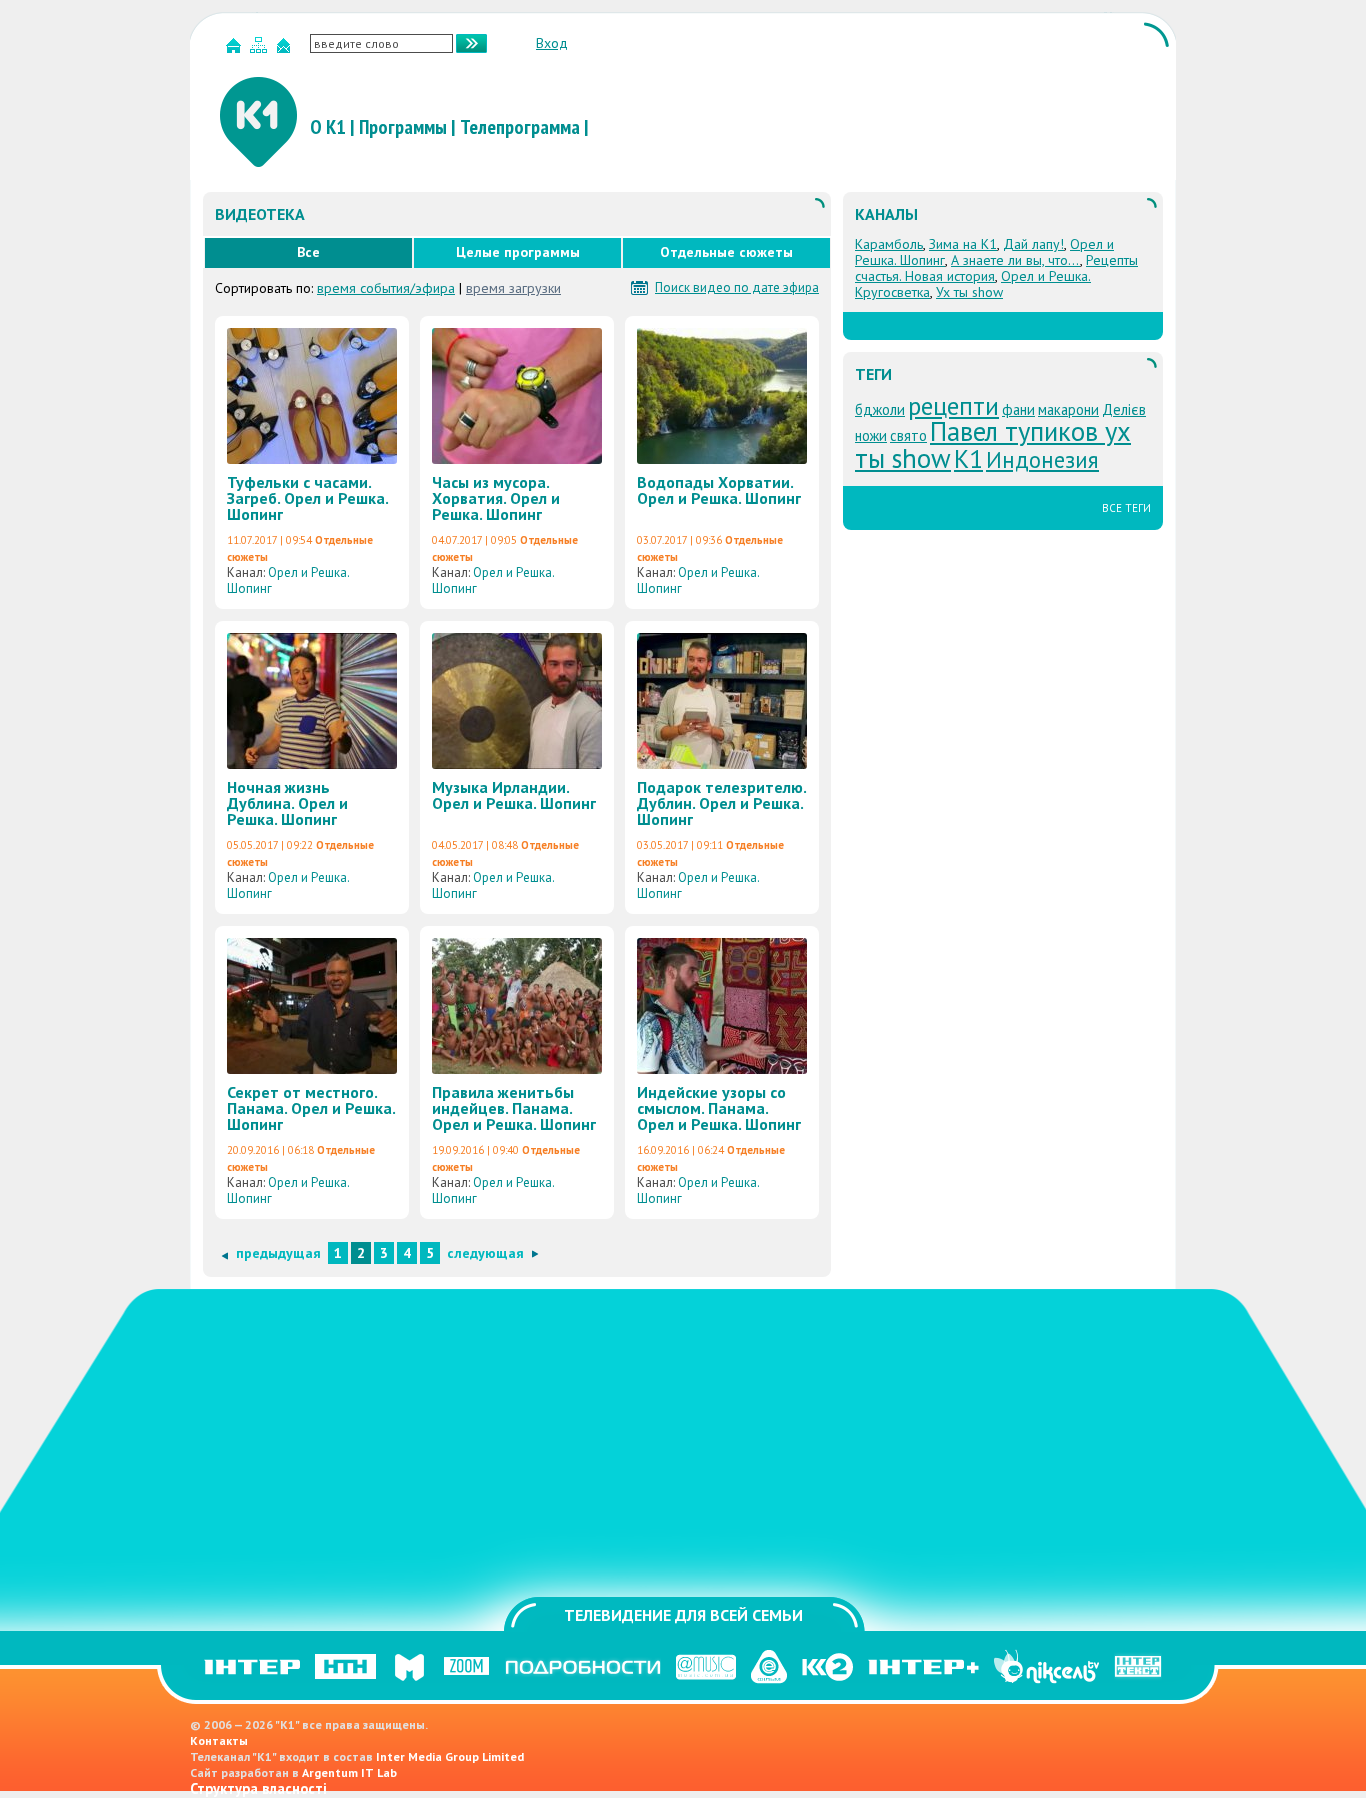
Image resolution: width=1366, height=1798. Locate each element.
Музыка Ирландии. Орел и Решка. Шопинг (514, 795)
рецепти (953, 405)
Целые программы (518, 252)
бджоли (880, 409)
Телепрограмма (520, 127)
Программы (403, 127)
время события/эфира (386, 288)
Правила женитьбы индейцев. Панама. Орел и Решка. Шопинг (514, 1108)
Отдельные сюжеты (726, 252)
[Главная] (236, 49)
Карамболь (889, 244)
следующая (485, 1253)
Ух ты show (969, 292)
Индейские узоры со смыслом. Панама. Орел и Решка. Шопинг (719, 1108)
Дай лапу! (1033, 244)
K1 (968, 458)
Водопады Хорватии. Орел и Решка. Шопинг (719, 490)
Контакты (219, 1740)
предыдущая (278, 1253)
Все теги (1126, 508)
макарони (1068, 409)
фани (1018, 409)
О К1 (328, 127)
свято (908, 435)
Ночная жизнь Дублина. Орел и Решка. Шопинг (287, 803)
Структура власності (258, 1788)
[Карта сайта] (261, 49)
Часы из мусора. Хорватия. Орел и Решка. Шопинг (496, 498)
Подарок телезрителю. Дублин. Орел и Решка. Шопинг (721, 803)
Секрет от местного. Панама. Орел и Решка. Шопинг (311, 1108)
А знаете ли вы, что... (1015, 260)
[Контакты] (286, 49)
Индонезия (1042, 459)
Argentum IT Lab (349, 1772)
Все (308, 252)
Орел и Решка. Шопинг (288, 580)
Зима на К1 (963, 244)
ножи (871, 435)
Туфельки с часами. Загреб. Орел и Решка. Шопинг (307, 498)
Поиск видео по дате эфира (737, 288)
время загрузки (513, 288)
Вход (552, 43)
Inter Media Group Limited (450, 1756)
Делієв (1124, 409)
